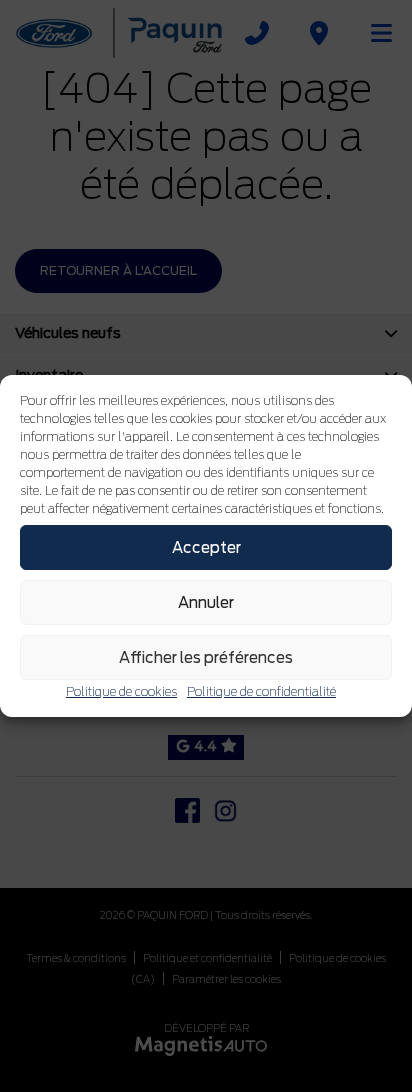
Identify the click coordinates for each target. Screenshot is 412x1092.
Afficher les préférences (206, 658)
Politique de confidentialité (261, 691)
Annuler (206, 603)
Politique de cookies (121, 691)
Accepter (206, 548)
